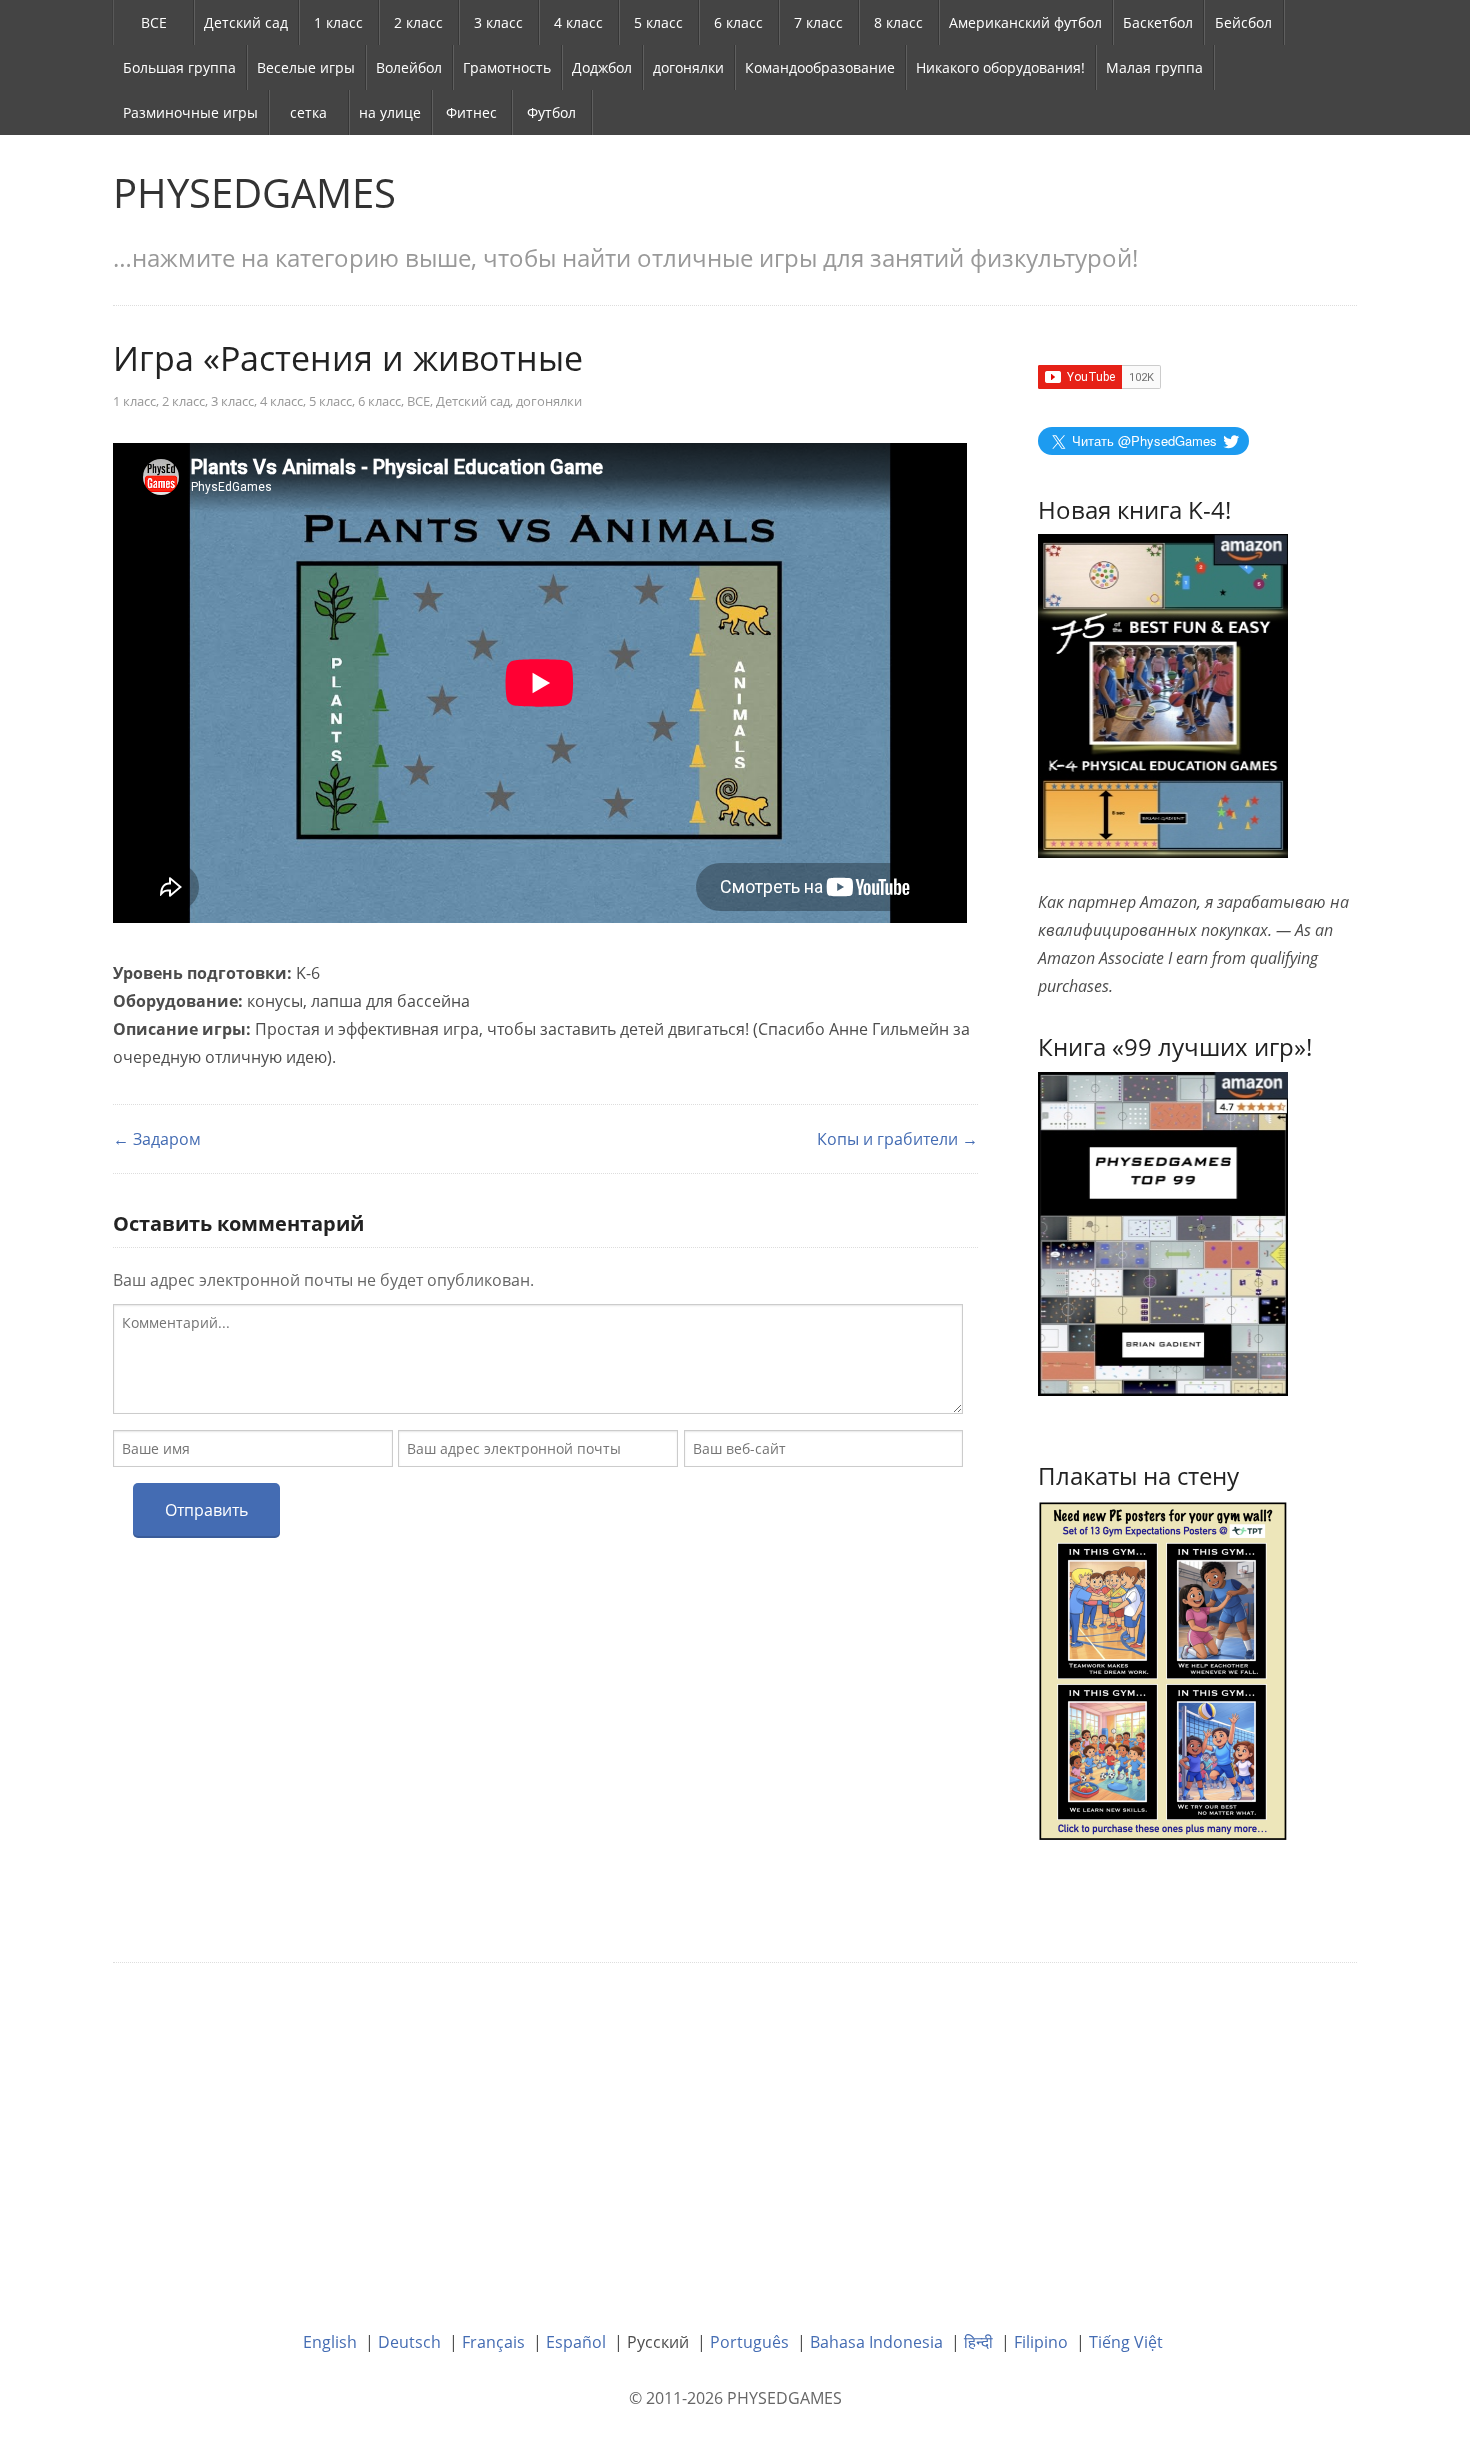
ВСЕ (154, 22)
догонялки (688, 67)
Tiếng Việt (1126, 2342)
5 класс (658, 22)
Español (576, 2342)
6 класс (738, 22)
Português (749, 2342)
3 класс (498, 22)
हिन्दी (978, 2342)
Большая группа (179, 67)
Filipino (1041, 2342)
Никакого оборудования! (1000, 67)
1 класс (338, 22)
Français (493, 2342)
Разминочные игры (190, 112)
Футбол (551, 112)
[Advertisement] (735, 2132)
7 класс (818, 22)
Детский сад (246, 22)
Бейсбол (1243, 22)
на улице (390, 112)
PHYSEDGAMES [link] (254, 192)
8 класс (898, 22)
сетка (308, 112)
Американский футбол (1025, 22)
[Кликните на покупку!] (1163, 1232)
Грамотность (507, 67)
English (330, 2342)
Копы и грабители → (897, 1139)
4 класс (578, 22)
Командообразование (820, 67)
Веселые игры (306, 67)
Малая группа (1154, 67)
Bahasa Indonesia (876, 2342)
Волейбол (409, 67)
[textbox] (538, 1359)
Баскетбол (1158, 22)
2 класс (418, 22)
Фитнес (471, 112)
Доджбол (602, 67)
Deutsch (409, 2342)
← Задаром (157, 1139)
